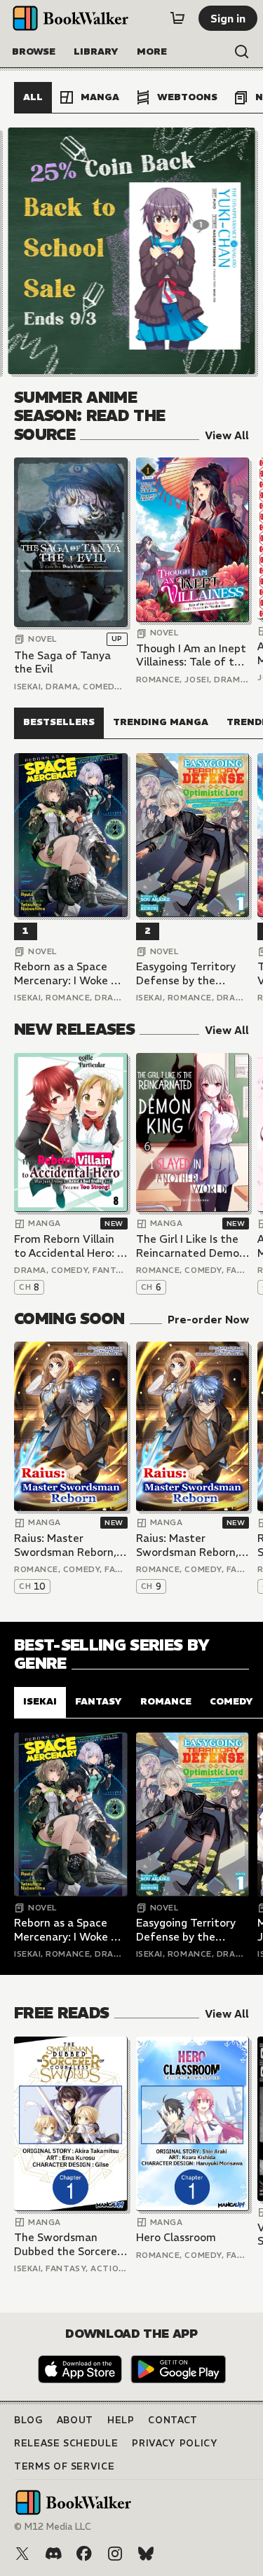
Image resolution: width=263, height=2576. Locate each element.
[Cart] (177, 18)
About (75, 2420)
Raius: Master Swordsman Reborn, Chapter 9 (187, 1545)
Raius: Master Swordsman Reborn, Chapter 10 (65, 1545)
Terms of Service (64, 2466)
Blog (28, 2420)
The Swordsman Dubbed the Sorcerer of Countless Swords (68, 2244)
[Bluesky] (146, 2554)
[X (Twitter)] (22, 2554)
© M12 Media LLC (53, 2527)
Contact (173, 2420)
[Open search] (242, 52)
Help (121, 2420)
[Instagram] (115, 2554)
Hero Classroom (176, 2237)
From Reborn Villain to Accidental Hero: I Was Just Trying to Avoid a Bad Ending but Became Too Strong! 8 (67, 1246)
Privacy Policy (175, 2443)
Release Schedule (66, 2443)
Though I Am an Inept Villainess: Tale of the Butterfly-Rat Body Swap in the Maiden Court (191, 655)
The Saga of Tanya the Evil (62, 662)
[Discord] (53, 2554)
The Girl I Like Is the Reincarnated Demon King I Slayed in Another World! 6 (191, 1246)
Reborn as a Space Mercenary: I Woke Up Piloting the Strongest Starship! (69, 973)
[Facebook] (84, 2554)
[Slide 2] (132, 251)
